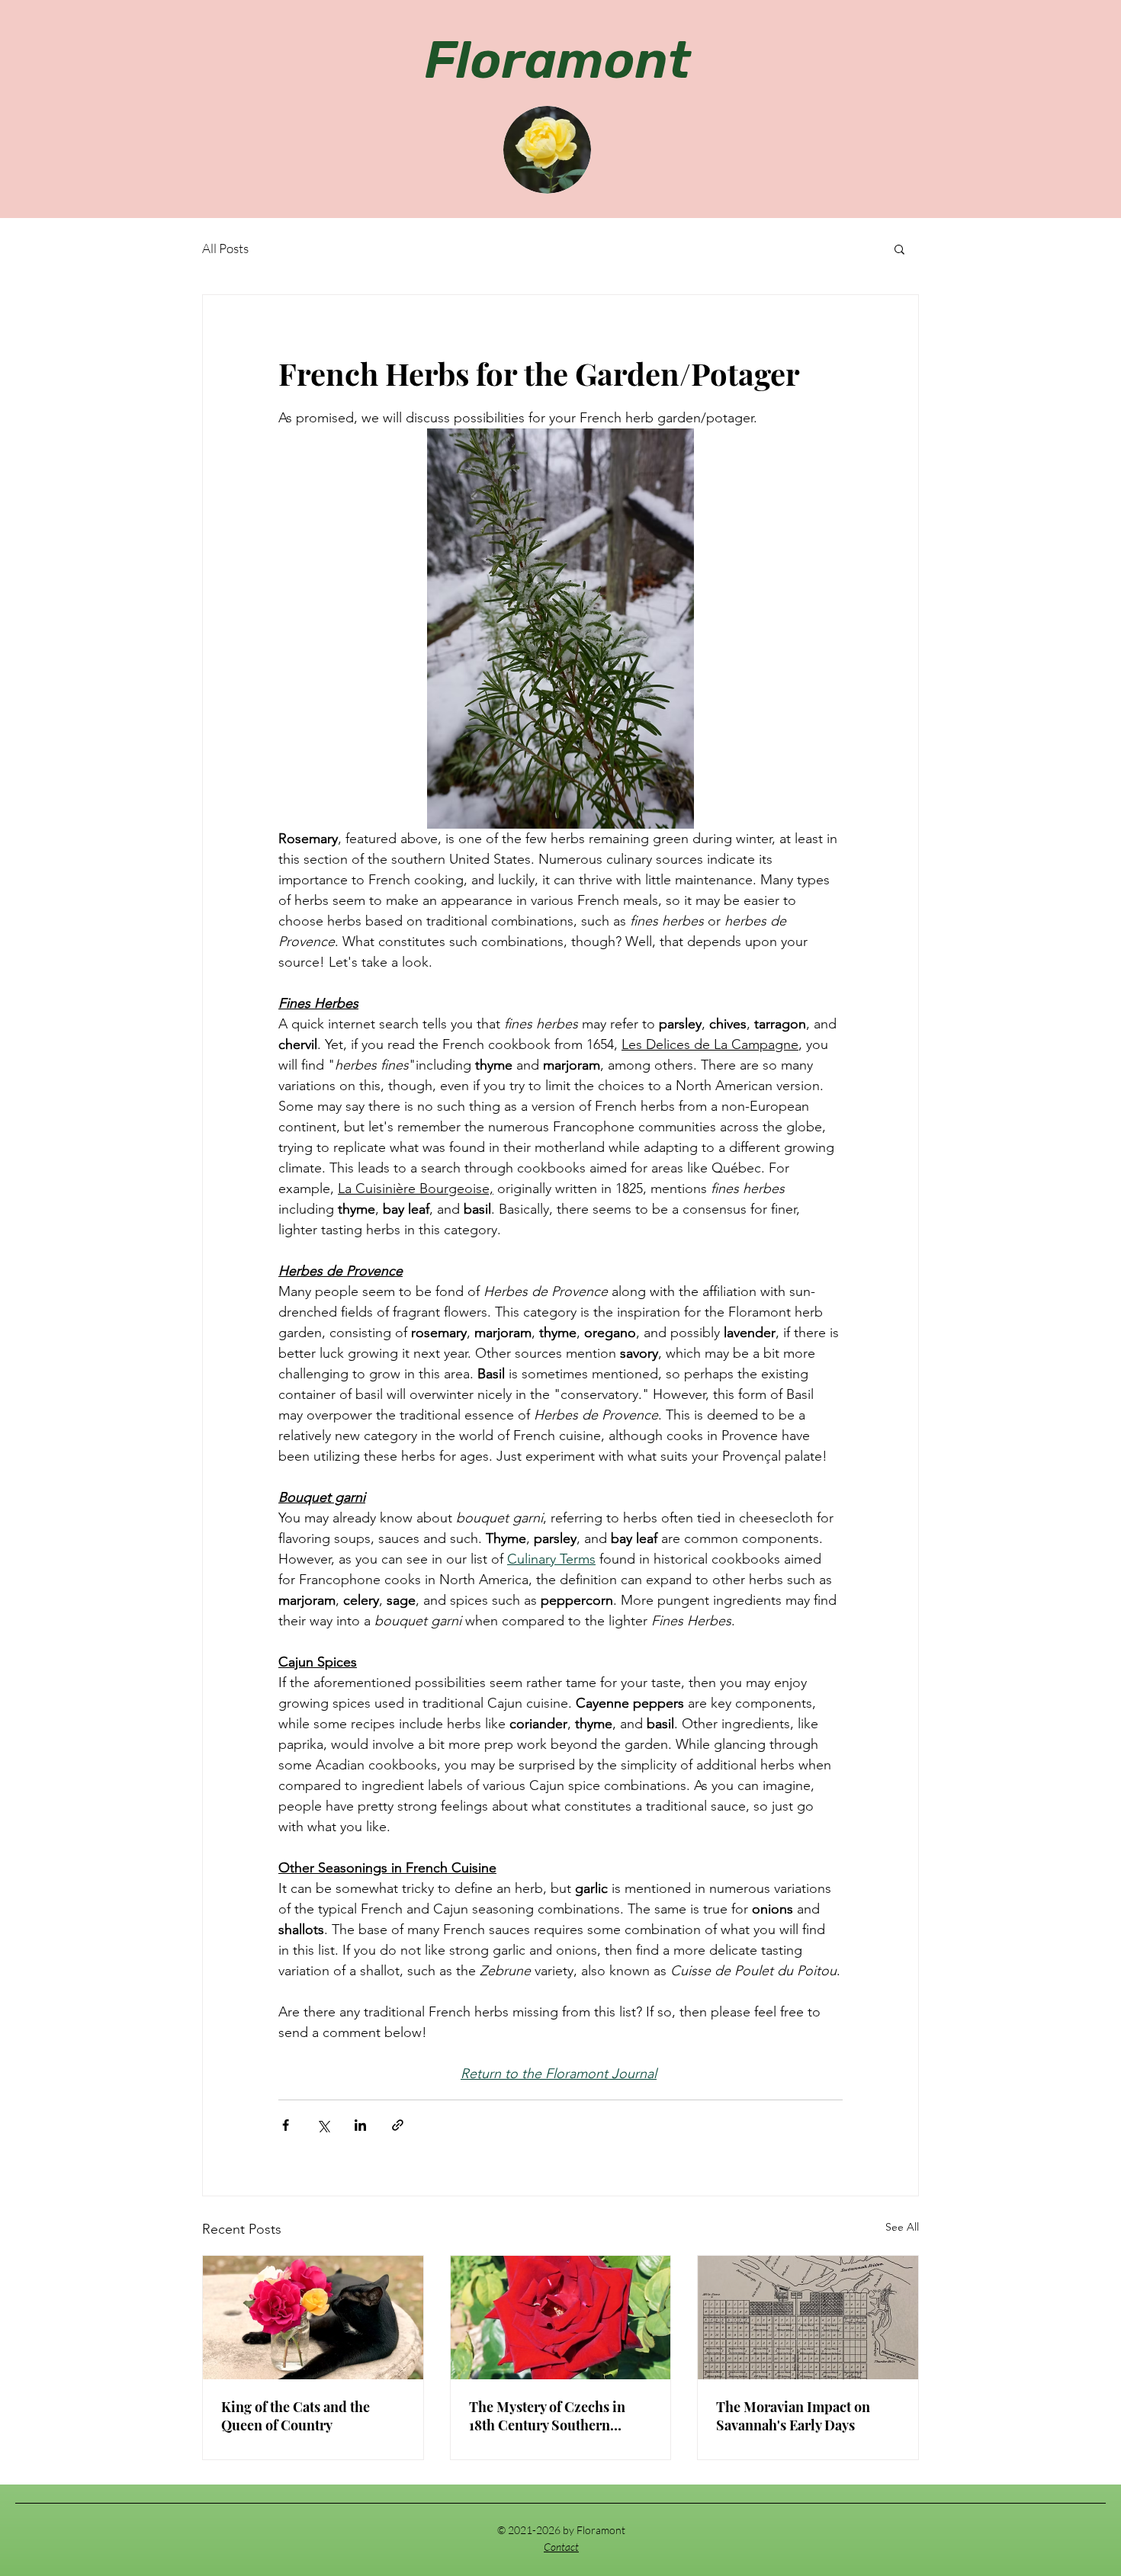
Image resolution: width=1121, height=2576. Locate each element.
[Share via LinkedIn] (360, 2125)
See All (902, 2227)
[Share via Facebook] (286, 2125)
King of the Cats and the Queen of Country (296, 2416)
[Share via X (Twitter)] (323, 2125)
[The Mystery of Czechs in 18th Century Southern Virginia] (561, 2318)
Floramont (558, 60)
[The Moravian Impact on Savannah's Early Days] (808, 2318)
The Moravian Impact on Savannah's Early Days (793, 2416)
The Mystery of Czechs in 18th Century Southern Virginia (547, 2416)
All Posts (225, 248)
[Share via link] (398, 2125)
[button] (899, 249)
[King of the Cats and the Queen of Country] (313, 2318)
